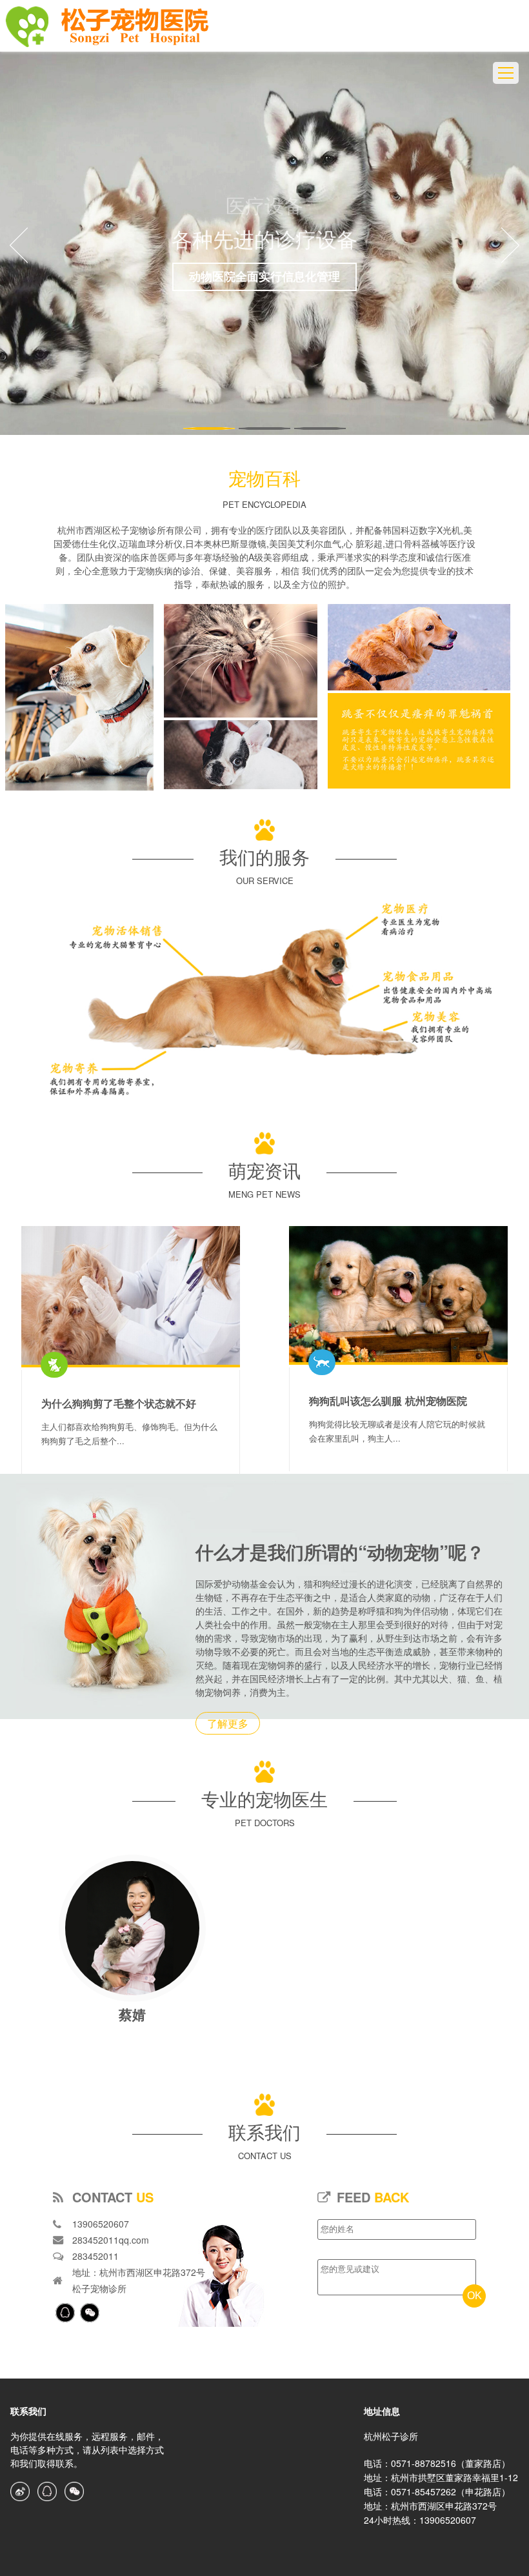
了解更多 (228, 1723)
